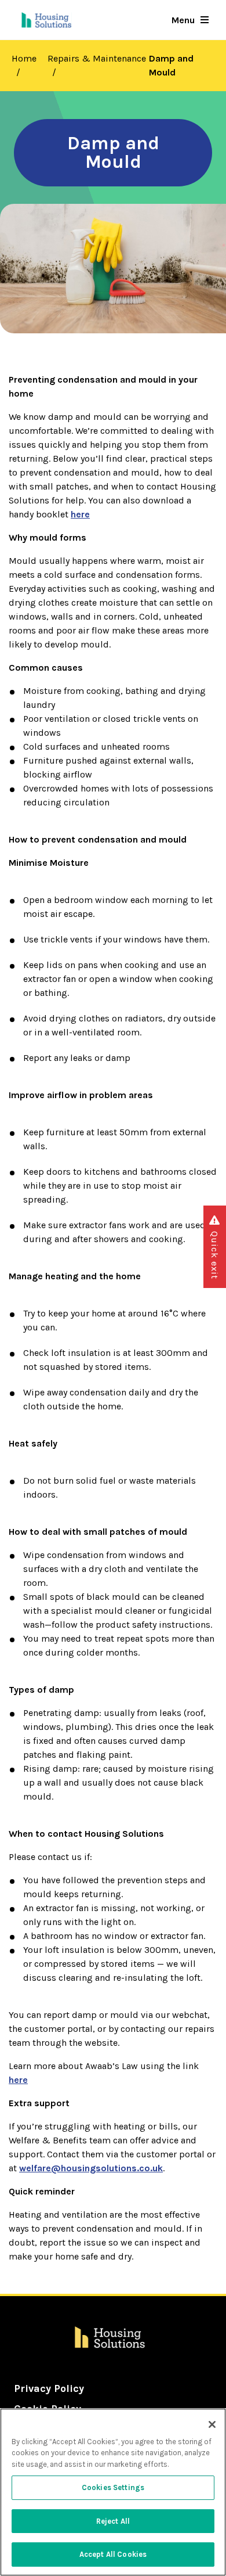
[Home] (47, 20)
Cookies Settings (113, 2487)
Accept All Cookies (113, 2554)
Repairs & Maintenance (97, 58)
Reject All (113, 2521)
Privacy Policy (49, 2388)
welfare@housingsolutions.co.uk (91, 2168)
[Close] (212, 2424)
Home (24, 58)
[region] (113, 2492)
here (18, 2080)
